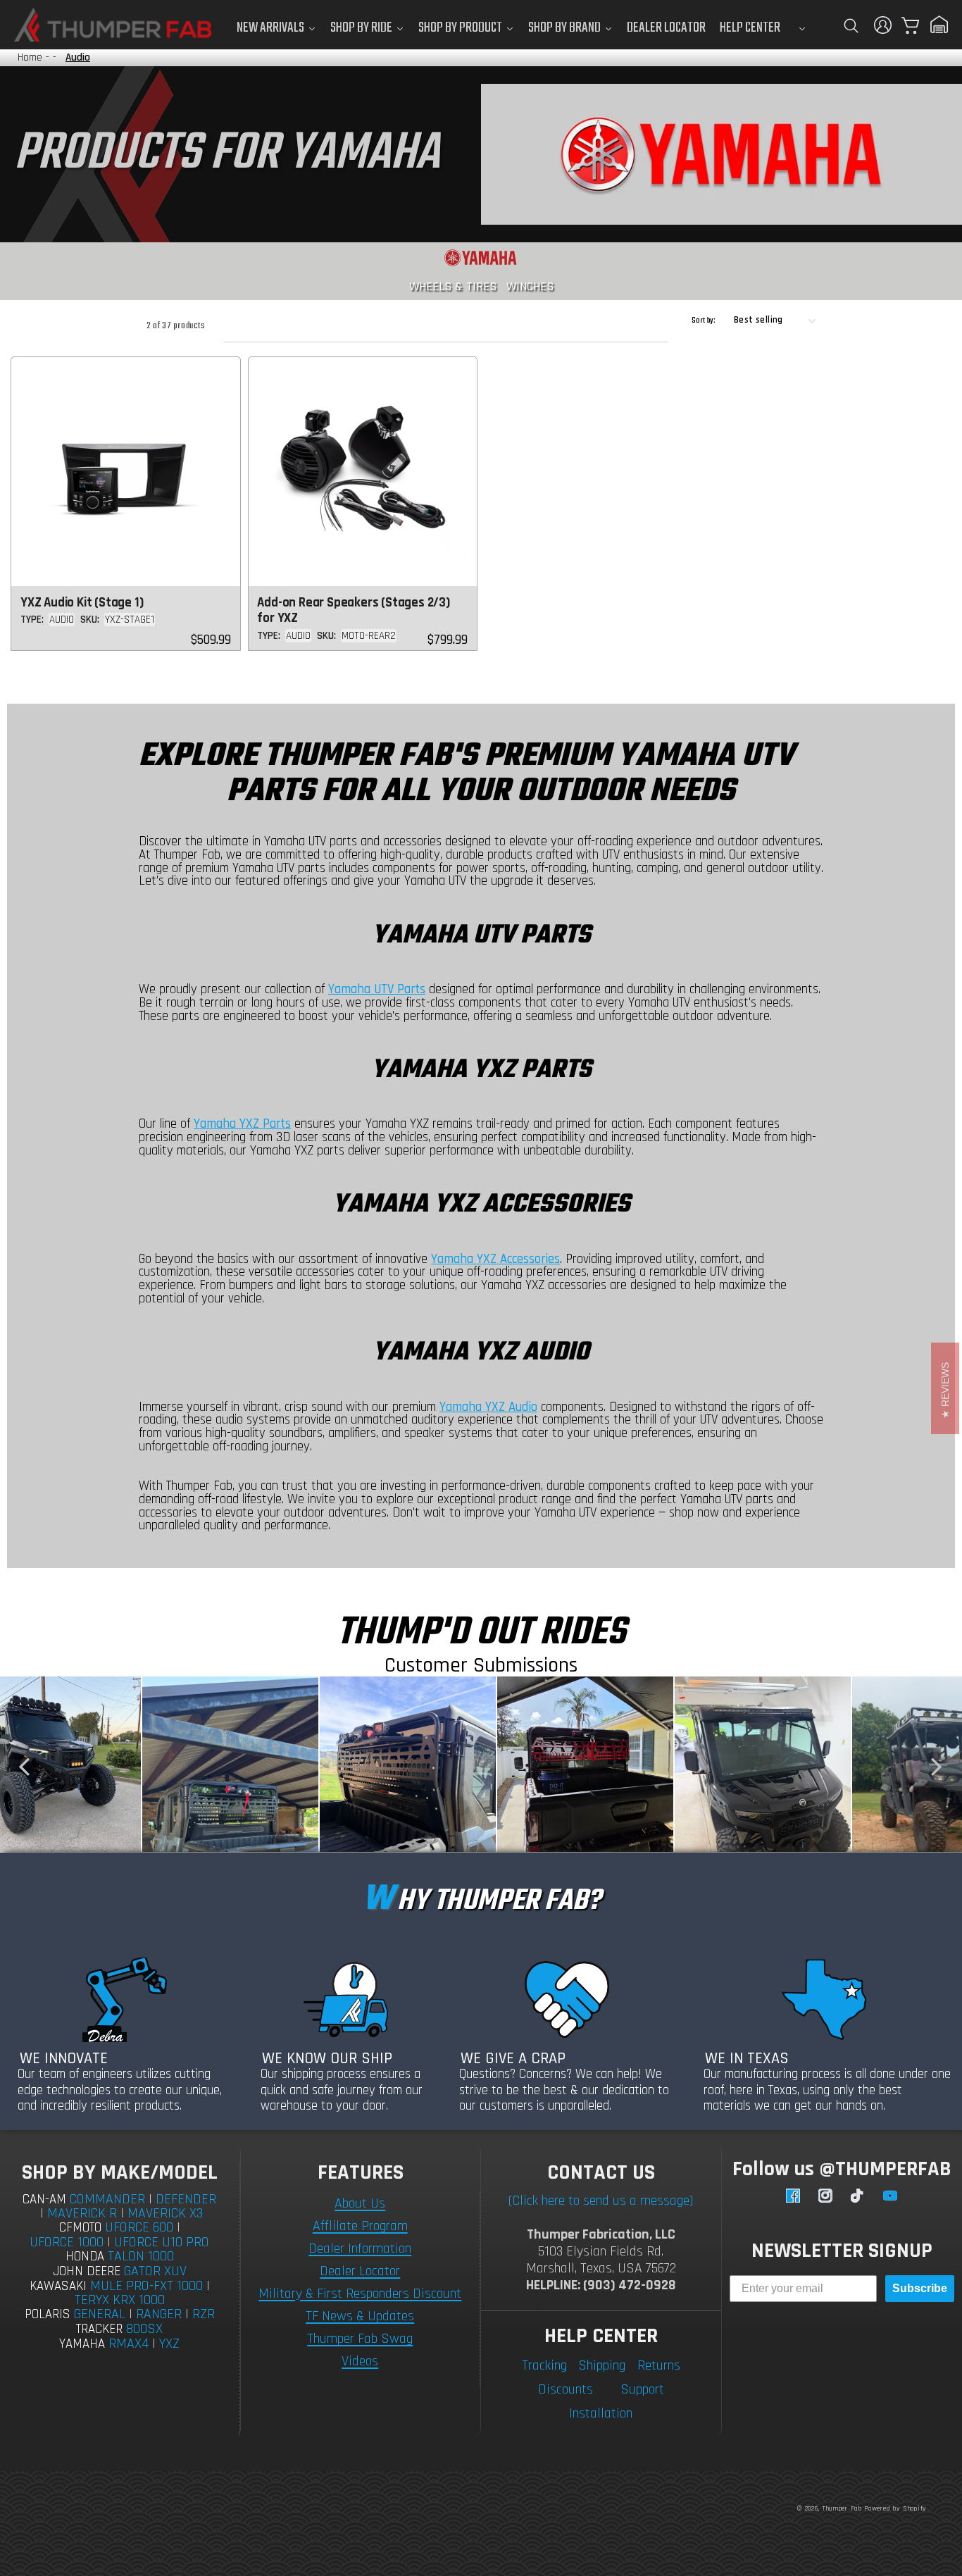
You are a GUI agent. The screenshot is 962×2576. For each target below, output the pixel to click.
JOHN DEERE (87, 2271)
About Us (360, 2203)
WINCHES (530, 286)
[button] (851, 25)
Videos (360, 2361)
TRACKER (99, 2329)
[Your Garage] (939, 25)
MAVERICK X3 (165, 2213)
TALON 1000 (141, 2256)
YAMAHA (82, 2344)
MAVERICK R (82, 2213)
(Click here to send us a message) (601, 2201)
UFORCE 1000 (67, 2242)
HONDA (85, 2257)
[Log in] (883, 25)
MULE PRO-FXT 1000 (146, 2286)
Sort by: (704, 321)
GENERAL (100, 2314)
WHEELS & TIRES (453, 286)
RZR (204, 2314)
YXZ (169, 2344)
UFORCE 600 (139, 2227)
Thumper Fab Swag (360, 2339)
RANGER (159, 2314)
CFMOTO (80, 2228)
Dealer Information (360, 2248)
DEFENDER (186, 2199)
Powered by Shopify (895, 2508)
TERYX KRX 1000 (120, 2300)
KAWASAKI (58, 2286)
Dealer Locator (360, 2271)
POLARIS (48, 2314)
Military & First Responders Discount (360, 2294)
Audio (78, 57)
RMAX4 (129, 2344)
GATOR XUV (155, 2271)
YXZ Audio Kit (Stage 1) (82, 603)
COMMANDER (107, 2199)
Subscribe (920, 2288)
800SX (144, 2329)
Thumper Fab (842, 2508)
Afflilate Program (360, 2226)
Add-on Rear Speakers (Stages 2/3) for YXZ (353, 611)
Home (30, 57)
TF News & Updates (360, 2316)
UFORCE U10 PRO (162, 2242)
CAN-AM (44, 2199)
